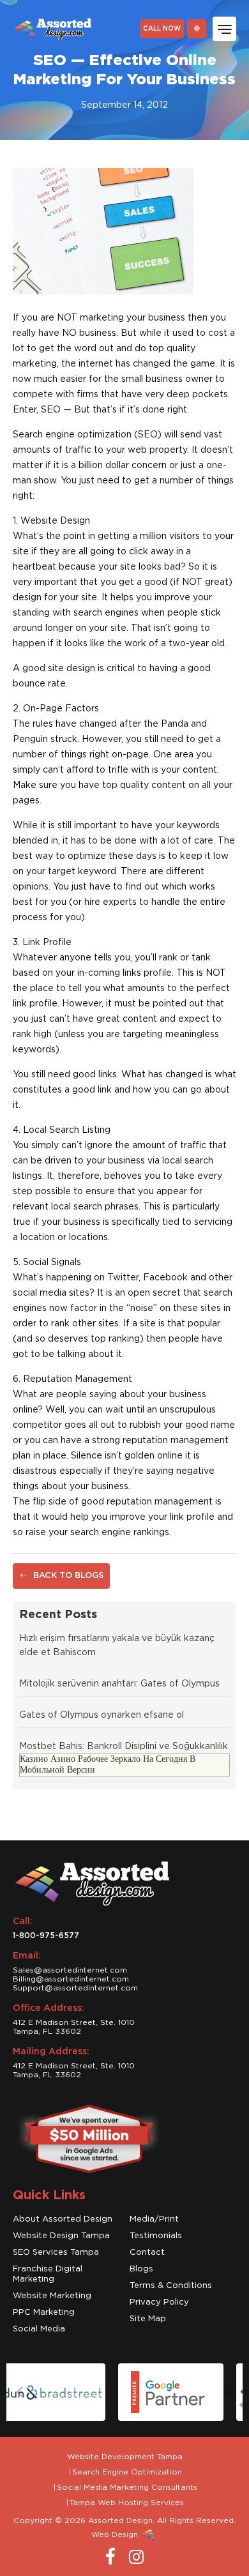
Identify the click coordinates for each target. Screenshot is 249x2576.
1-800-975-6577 (46, 1936)
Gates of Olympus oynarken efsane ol (102, 1715)
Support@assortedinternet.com (75, 1988)
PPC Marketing (44, 2313)
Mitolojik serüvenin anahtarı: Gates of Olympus (119, 1684)
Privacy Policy (159, 2302)
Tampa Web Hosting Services (127, 2503)
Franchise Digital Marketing (48, 2274)
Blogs (141, 2269)
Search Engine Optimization (127, 2472)
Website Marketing (52, 2296)
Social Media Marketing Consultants (127, 2487)
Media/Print (154, 2219)
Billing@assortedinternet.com (71, 1979)
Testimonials (156, 2236)
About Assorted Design (63, 2219)
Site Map (148, 2319)
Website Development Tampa (125, 2457)
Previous (19, 2392)
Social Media (39, 2329)
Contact (147, 2253)
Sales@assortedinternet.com (70, 1970)
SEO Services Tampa (56, 2253)
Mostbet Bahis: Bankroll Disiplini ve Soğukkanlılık (124, 1746)
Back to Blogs (67, 1576)
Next (230, 2392)
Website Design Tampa (61, 2236)
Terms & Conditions (171, 2286)
